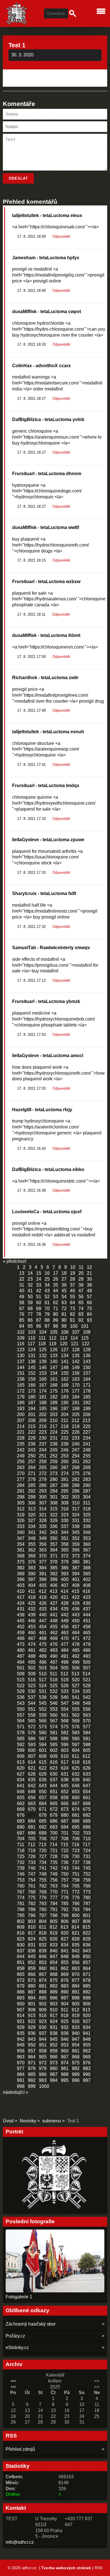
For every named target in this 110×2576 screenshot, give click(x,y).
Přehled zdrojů (20, 2449)
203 (54, 1415)
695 (76, 1827)
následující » (16, 2092)
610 (65, 1756)
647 (87, 1786)
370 (43, 1556)
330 (65, 1520)
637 (54, 1780)
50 (30, 1297)
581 (54, 1733)
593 (32, 1745)
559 (43, 1715)
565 (32, 1721)
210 (54, 1420)
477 (65, 1644)
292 (32, 1491)
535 (87, 1691)
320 (32, 1515)
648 (21, 1792)
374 (87, 1556)
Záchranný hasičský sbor (31, 2324)
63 (64, 1303)
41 (30, 1291)
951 (43, 2045)
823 (21, 1939)
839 (43, 1951)
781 (21, 1904)
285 (32, 1485)
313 (32, 1509)
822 (87, 1933)
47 (81, 1291)
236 (32, 1444)
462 (54, 1633)
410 (21, 1591)
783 (43, 1904)
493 (87, 1656)
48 (89, 1291)
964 (32, 2057)
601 (43, 1750)
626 (87, 1768)
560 (54, 1715)
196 (54, 1409)
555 (76, 1709)
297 (87, 1491)
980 (54, 2068)
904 (65, 2004)
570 (87, 1721)
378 (54, 1562)
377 (43, 1562)
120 (64, 1344)
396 (21, 1579)
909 (43, 2010)
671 (43, 1809)
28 (72, 1279)
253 (65, 1456)
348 (32, 1538)
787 (87, 1904)
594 (43, 1745)
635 (32, 1780)
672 (54, 1809)
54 (64, 1297)
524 (43, 1686)
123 (21, 1350)
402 (87, 1579)
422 (76, 1597)
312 (21, 1509)
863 (76, 1968)
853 (43, 1962)
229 (32, 1438)
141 (65, 1362)
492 (76, 1656)
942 (21, 2039)
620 (21, 1768)
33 (39, 1285)
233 (76, 1438)
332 (87, 1520)
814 (75, 1927)
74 (81, 1309)
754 (32, 1880)
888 (43, 1992)
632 (76, 1774)
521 (87, 1680)
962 (87, 2051)
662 (21, 1804)
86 (30, 1320)
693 (54, 1827)
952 (54, 2045)
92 (81, 1320)
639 (76, 1780)
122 (86, 1344)
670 (32, 1809)
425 (32, 1603)
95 (30, 1326)
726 (32, 1856)
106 (65, 1332)
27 (64, 1279)
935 (21, 2033)
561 (65, 1715)
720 (43, 1851)
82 (72, 1314)
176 (65, 1391)
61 (47, 1303)
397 (32, 1579)
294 (54, 1491)
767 (21, 1892)
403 (21, 1585)
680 (65, 1815)
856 (76, 1962)
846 (43, 1957)
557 (21, 1715)
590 (76, 1739)
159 (32, 1379)
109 (21, 1338)
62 (56, 1303)
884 (76, 1986)
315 (54, 1509)
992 (32, 2080)
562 (76, 1715)
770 (54, 1892)
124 (32, 1350)
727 (43, 1856)
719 (32, 1851)
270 (21, 1473)
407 (65, 1585)
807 (76, 1921)
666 (65, 1804)
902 (43, 2004)
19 (72, 1273)
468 (43, 1638)
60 (39, 1303)
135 (76, 1356)
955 (87, 2045)
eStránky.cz (17, 2347)
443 (76, 1615)
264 (32, 1467)
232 (65, 1438)
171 (87, 1385)
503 (43, 1668)
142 (76, 1362)
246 (65, 1450)
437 (87, 1609)
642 (32, 1786)
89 (56, 1320)
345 (76, 1532)
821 (76, 1933)
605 (87, 1750)
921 (21, 2021)
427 (54, 1603)
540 (65, 1697)
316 (65, 1509)
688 (76, 1821)
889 (54, 1992)
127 (65, 1350)
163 (76, 1379)
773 (87, 1892)
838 (32, 1951)
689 (87, 1821)
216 (43, 1426)
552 (43, 1709)
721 (54, 1851)
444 (87, 1615)
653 (76, 1792)
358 (65, 1544)
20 (81, 1273)
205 (76, 1415)
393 (65, 1574)
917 (54, 2015)
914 (21, 2015)
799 (65, 1915)
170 (76, 1385)
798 (54, 1915)
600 (32, 1750)
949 (21, 2045)
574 (54, 1727)
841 (65, 1951)
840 (54, 1951)
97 (47, 1326)
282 (76, 1479)
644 (54, 1786)
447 (43, 1621)
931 (54, 2027)
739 (21, 1868)
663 (32, 1804)
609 (54, 1756)
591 (87, 1739)
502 (32, 1668)
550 (21, 1709)
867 (43, 1974)
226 (76, 1432)
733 (32, 1862)
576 (76, 1727)
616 (54, 1762)
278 (32, 1479)
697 (21, 1833)
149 (76, 1367)
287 (54, 1485)
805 (54, 1921)
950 (32, 2045)
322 (54, 1515)
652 (65, 1792)
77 (30, 1314)
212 (75, 1420)
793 (76, 1909)
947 (76, 2039)
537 (32, 1697)
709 (76, 1839)
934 (87, 2027)
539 (54, 1697)
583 (76, 1733)
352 (76, 1538)
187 (32, 1403)
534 (76, 1691)
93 (89, 1320)
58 (22, 1303)
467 (32, 1638)
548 (76, 1703)
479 (87, 1644)
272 (43, 1473)
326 (21, 1520)
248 (87, 1450)
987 (54, 2074)
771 (65, 1892)
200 (21, 1415)
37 (72, 1285)
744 (76, 1868)
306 (32, 1503)
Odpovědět (61, 237)
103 (32, 1332)
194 (32, 1409)
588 (54, 1739)
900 (21, 2004)
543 (21, 1703)
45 (64, 1291)
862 (65, 1968)
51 (39, 1297)
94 (22, 1326)
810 (32, 1927)
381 (87, 1562)
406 (54, 1585)
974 (65, 2063)
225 (65, 1432)
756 (54, 1880)
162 (65, 1379)
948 (87, 2039)
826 (54, 1939)
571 (21, 1727)
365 (65, 1550)
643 (43, 1786)
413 (53, 1591)
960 (65, 2051)
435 (65, 1609)
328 (43, 1520)
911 (65, 2010)
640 (87, 1780)
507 (87, 1668)
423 (87, 1597)
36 (64, 1285)
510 (43, 1674)
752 (87, 1874)
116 (21, 1344)
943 (32, 2039)
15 (39, 1273)
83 (81, 1314)
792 (65, 1909)
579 (32, 1733)
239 (65, 1444)
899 (87, 1998)
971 (32, 2063)
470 (65, 1638)
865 (21, 1974)
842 (76, 1951)
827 (65, 1939)
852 (32, 1962)
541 (76, 1697)
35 (56, 1285)
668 (87, 1804)
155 (65, 1373)
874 (43, 1980)
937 (43, 2033)
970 (21, 2063)
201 (32, 1415)
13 (22, 1273)
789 (32, 1909)
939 (65, 2033)
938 (54, 2033)
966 (54, 2057)
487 (21, 1656)
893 (21, 1998)
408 (76, 1585)
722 (65, 1851)
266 (54, 1467)
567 (54, 1721)
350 (54, 1538)
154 (54, 1373)
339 (87, 1526)
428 (65, 1603)
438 (21, 1615)
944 (43, 2039)
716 (75, 1845)
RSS (98, 2568)
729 (65, 1856)
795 (21, 1915)
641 (21, 1786)
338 (76, 1526)
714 (53, 1845)
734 (43, 1862)
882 (54, 1986)
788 (21, 1909)
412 (42, 1591)
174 (43, 1391)
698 (32, 1833)
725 (21, 1856)
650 (43, 1792)
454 (43, 1627)
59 (30, 1303)
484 (65, 1650)
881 (43, 1986)
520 (76, 1680)
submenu (52, 2121)
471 (76, 1638)
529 (21, 1691)
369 (32, 1556)
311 (87, 1503)
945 (54, 2039)
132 (43, 1356)
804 (43, 1921)
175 (54, 1391)
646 (76, 1786)
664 (43, 1804)
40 (22, 1291)
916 (43, 2015)
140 (54, 1362)
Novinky (28, 2121)
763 (54, 1886)
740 (32, 1868)
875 (54, 1980)
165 (21, 1385)
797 (43, 1915)
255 (87, 1456)
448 (54, 1621)
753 (21, 1880)
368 (21, 1556)
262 (87, 1462)
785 (65, 1904)
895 (43, 1998)
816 (21, 1933)
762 (43, 1886)
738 (87, 1862)
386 (65, 1568)
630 (54, 1774)
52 (47, 1297)
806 (65, 1921)
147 (54, 1367)
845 (32, 1957)
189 (54, 1403)
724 (87, 1851)
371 (54, 1556)
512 (64, 1674)
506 (76, 1668)
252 (54, 1456)
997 (87, 2080)
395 (87, 1574)
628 (32, 1774)
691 (32, 1827)
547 (65, 1703)
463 (65, 1633)
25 (47, 1279)
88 (47, 1320)
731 (87, 1856)
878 (87, 1980)
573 (43, 1727)
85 (22, 1320)
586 (32, 1739)
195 (43, 1409)
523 (32, 1686)
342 (43, 1532)
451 (87, 1621)
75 (89, 1309)
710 (87, 1839)
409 (87, 1585)
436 (76, 1609)
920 (87, 2015)
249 (21, 1456)
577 (87, 1727)
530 (32, 1691)
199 (87, 1409)
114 (74, 1338)
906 (87, 2004)
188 (43, 1403)
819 (54, 1933)
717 (86, 1845)
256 (21, 1462)
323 (65, 1515)
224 (54, 1432)
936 (32, 2033)
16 (47, 1273)
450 (76, 1621)
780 (87, 1898)
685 (43, 1821)
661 (87, 1798)
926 (76, 2021)
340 (21, 1532)
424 (21, 1603)
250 (32, 1456)
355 (32, 1544)
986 (43, 2074)
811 (43, 1927)
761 (32, 1886)
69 (39, 1309)
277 (21, 1479)
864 (87, 1968)
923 (43, 2021)
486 (87, 1650)
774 (21, 1898)
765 (76, 1886)
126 (54, 1350)
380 (76, 1562)
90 (64, 1320)
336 (54, 1526)
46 (72, 1291)
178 (87, 1391)
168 (54, 1385)
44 (56, 1291)
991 (21, 2080)
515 (21, 1680)
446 (32, 1621)
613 (21, 1762)
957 (32, 2051)
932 (65, 2027)
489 (43, 1656)
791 (54, 1909)
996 (76, 2080)
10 (73, 1267)
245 (54, 1450)
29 (81, 1279)
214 (21, 1426)
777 (54, 1898)
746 (21, 1874)
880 (32, 1986)
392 (54, 1574)
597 (76, 1745)
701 (65, 1833)
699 (43, 1833)
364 (54, 1550)
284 (21, 1485)
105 (54, 1332)
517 (43, 1680)
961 (76, 2051)
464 (76, 1633)
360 (87, 1544)
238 (54, 1444)
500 (87, 1662)
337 (65, 1526)
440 (43, 1615)
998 (21, 2086)
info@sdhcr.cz (20, 2542)
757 (65, 1880)
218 (65, 1426)
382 (21, 1568)
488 (32, 1656)
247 (76, 1450)
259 (54, 1462)
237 (43, 1444)
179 (21, 1397)
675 (87, 1809)
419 (43, 1597)
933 (76, 2027)
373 (76, 1556)
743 (65, 1868)
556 (87, 1709)
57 (89, 1297)
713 (42, 1845)
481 (32, 1650)
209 (43, 1420)
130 (21, 1356)
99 (64, 1326)
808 (87, 1921)
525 (54, 1686)
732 (21, 1862)
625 (76, 1768)
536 (21, 1697)
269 (87, 1467)
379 (65, 1562)
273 (54, 1473)
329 (54, 1520)
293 (43, 1491)
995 (65, 2080)
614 (32, 1762)
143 (87, 1362)
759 (87, 1880)
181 (43, 1397)
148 (65, 1367)
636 (43, 1780)
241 (87, 1444)
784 (54, 1904)
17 (56, 1273)
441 (54, 1615)
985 (32, 2074)
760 (21, 1886)
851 (21, 1962)
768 (32, 1892)
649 (32, 1792)
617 (65, 1762)
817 (32, 1933)
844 (21, 1957)
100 (74, 1326)
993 (43, 2080)
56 (81, 1297)
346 (87, 1532)
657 (43, 1798)
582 (65, 1733)
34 (47, 1285)
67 (22, 1309)
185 (87, 1397)
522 (21, 1686)
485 (76, 1650)
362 (32, 1550)
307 (43, 1503)
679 (54, 1815)
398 (43, 1579)
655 (21, 1798)
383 (32, 1568)
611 (76, 1756)
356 (43, 1544)
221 (21, 1432)
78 (39, 1314)
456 (65, 1627)
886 (21, 1992)
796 (32, 1915)
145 (32, 1367)
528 (87, 1686)
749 (54, 1874)
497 (54, 1662)
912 (75, 2010)
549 (87, 1703)
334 (32, 1526)
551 (32, 1709)
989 (76, 2074)
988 (65, 2074)
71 (56, 1309)
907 (21, 2010)
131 (32, 1356)
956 (21, 2051)
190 (65, 1403)
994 (54, 2080)
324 (76, 1515)
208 (32, 1420)
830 (21, 1945)
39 (89, 1285)
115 (85, 1338)
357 (54, 1544)
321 (43, 1515)
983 (87, 2068)
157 (87, 1373)
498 (65, 1662)
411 (32, 1591)
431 (21, 1609)
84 (89, 1314)
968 (76, 2057)
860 (43, 1968)
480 (21, 1650)
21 (89, 1273)
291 (21, 1491)
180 (32, 1397)
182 (54, 1397)
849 (76, 1957)
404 (32, 1585)
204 (65, 1415)
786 (76, 1904)
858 (21, 1968)
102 (21, 1332)
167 (43, 1385)
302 (65, 1497)
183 (65, 1397)
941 (87, 2033)
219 (76, 1426)
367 (87, 1550)
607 (32, 1756)
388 (87, 1568)
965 (43, 2057)
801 (87, 1915)
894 (32, 1998)
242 (21, 1450)
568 (65, 1721)
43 (47, 1291)
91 (72, 1320)
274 (65, 1473)
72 (64, 1309)
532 (54, 1691)
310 (76, 1503)
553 (54, 1709)
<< (13, 2381)
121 (75, 1344)
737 (76, 1862)
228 (21, 1438)
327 (32, 1520)
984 (21, 2074)
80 (56, 1314)
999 (32, 2086)
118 (42, 1344)
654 (87, 1792)
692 (43, 1827)
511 (54, 1674)
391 (43, 1574)
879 (21, 1986)
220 (87, 1426)
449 (65, 1621)
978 (32, 2068)
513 (75, 1674)
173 (32, 1391)
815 (86, 1927)
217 (54, 1426)
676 (21, 1815)
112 (53, 1338)
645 (65, 1786)
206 (87, 1415)
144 (21, 1367)
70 (47, 1309)
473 (21, 1644)
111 (42, 1338)
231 (54, 1438)
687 (65, 1821)
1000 (44, 2086)
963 (21, 2057)
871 (87, 1974)
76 (22, 1314)
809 (21, 1927)
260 (65, 1462)
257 (32, 1462)
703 (87, 1833)
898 (76, 1998)
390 (32, 1574)
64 (72, 1303)
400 (65, 1579)
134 (65, 1356)
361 (21, 1550)
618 (76, 1762)
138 (32, 1362)
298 (21, 1497)
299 (32, 1497)
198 (76, 1409)
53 (56, 1297)
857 (87, 1962)
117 (31, 1344)
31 (22, 1285)
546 (54, 1703)
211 (65, 1420)
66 (89, 1303)
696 (87, 1827)
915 (32, 2015)
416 (86, 1591)
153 (43, 1373)
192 (87, 1403)
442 (65, 1615)
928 (21, 2027)
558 (32, 1715)
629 (43, 1774)
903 (54, 2004)
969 (87, 2057)
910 (54, 2010)
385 (54, 1568)
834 (65, 1945)
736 (65, 1862)
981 (65, 2068)
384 (43, 1568)
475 (43, 1644)
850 (87, 1957)
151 (21, 1373)
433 (43, 1609)
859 (32, 1968)
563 (87, 1715)
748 (43, 1874)
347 (21, 1538)
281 (65, 1479)
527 (76, 1686)
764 (65, 1886)
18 (64, 1273)
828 (76, 1939)
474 (32, 1644)
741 (43, 1868)
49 (22, 1297)
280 (54, 1479)
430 (87, 1603)
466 (21, 1638)
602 (54, 1750)
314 (43, 1509)
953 (65, 2045)
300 (43, 1497)
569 (76, 1721)
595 (54, 1745)
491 (65, 1656)
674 (76, 1809)
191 (76, 1403)
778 (65, 1898)
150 (87, 1367)
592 (21, 1745)
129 (87, 1350)
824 (32, 1939)
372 (65, 1556)
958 (43, 2051)
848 (65, 1957)
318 (87, 1509)
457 (76, 1627)
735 (54, 1862)
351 (65, 1538)
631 (65, 1774)
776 (43, 1898)
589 (65, 1739)
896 (54, 1998)
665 (54, 1804)
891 (76, 1992)
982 (76, 2068)
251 (43, 1456)
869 (65, 1974)
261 (76, 1462)
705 (32, 1839)
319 (21, 1515)
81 (64, 1314)
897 (65, 1998)
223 (43, 1432)
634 (21, 1780)
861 (54, 1968)
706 (43, 1839)
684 (32, 1821)
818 (43, 1933)
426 (43, 1603)
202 (43, 1415)
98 (56, 1326)
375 (21, 1562)
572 (32, 1727)
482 (43, 1650)
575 (65, 1727)
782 (32, 1904)
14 (30, 1273)
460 (32, 1633)
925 (65, 2021)
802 (21, 1921)
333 (21, 1526)
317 (76, 1509)
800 (76, 1915)
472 (87, 1638)
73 (72, 1309)
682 (87, 1815)
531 (43, 1691)
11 (81, 1267)
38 (81, 1285)
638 (65, 1780)
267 (65, 1467)
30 (89, 1279)
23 (30, 1279)
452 (21, 1627)
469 (54, 1638)
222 (32, 1432)
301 (54, 1497)
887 (32, 1992)
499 (76, 1662)
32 (30, 1285)
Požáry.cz (15, 2336)
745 (87, 1868)
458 (87, 1627)
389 (21, 1574)
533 (65, 1691)
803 (32, 1921)
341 (32, 1532)
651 (54, 1792)
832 (43, 1945)
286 (43, 1485)
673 (65, 1809)
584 (87, 1733)
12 (89, 1267)
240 (76, 1444)
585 (21, 1739)
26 (56, 1279)
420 (54, 1597)
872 (21, 1980)
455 (54, 1627)
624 (65, 1768)
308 (54, 1503)
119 (53, 1344)
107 (76, 1332)
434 (54, 1609)
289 (76, 1485)
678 (43, 1815)
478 (76, 1644)
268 (76, 1467)
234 (87, 1438)
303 (76, 1497)
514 (86, 1674)
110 (32, 1338)
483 (54, 1650)
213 (86, 1420)
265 (43, 1467)
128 (76, 1350)
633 (87, 1774)
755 (43, 1880)
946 (65, 2039)
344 (65, 1532)
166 (32, 1385)
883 (65, 1986)
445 (21, 1621)
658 (54, 1798)
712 (31, 1845)
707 (54, 1839)
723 (76, 1851)
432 (32, 1609)
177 (76, 1391)
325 (87, 1515)
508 (21, 1674)
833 (54, 1945)
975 (76, 2063)
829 (87, 1939)
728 (54, 1856)
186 (21, 1403)
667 (76, 1804)
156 (76, 1373)
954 (76, 2045)
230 (43, 1438)
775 (32, 1898)
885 (87, 1986)
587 (43, 1739)
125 (43, 1350)
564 (21, 1721)
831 (32, 1945)
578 (21, 1733)
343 (54, 1532)
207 (21, 1420)
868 (54, 1974)
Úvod (8, 2121)
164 (87, 1379)
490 (54, 1656)
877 (76, 1980)
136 (87, 1356)
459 (21, 1633)
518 (54, 1680)
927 (87, 2021)
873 (32, 1980)
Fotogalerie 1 (19, 2297)
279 (43, 1479)
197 (65, 1409)
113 (63, 1338)
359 (76, 1544)
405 (43, 1585)
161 (54, 1379)
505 (65, 1668)
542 (87, 1697)
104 (43, 1332)
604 (76, 1750)
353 (87, 1538)
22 (22, 1279)
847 (54, 1957)
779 (76, 1898)
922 (32, 2021)
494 (21, 1662)
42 (39, 1291)
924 (54, 2021)
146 (43, 1367)
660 (76, 1798)
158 (21, 1379)
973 (54, 2063)
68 (30, 1309)
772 (76, 1892)
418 (32, 1597)
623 (54, 1768)
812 (53, 1927)
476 (54, 1644)
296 (76, 1491)
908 (32, 2010)
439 (32, 1615)
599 (21, 1750)
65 (81, 1303)
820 (65, 1933)
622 (43, 1768)
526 (65, 1686)
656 (32, 1798)
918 (65, 2015)
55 (72, 1297)
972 (43, 2063)
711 (21, 1845)
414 (64, 1591)
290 (87, 1485)
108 (87, 1332)
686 (54, 1821)
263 (21, 1467)
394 (76, 1574)
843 (87, 1951)
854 (54, 1962)
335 (43, 1526)
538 (43, 1697)
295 (65, 1491)
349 (43, 1538)
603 (65, 1750)
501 (21, 1668)
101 (85, 1326)
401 (76, 1579)
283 (87, 1479)
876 (65, 1980)
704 (21, 1839)
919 (76, 2015)
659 (65, 1798)
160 (43, 1379)
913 (86, 2010)
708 (65, 1839)
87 (39, 1320)
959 (54, 2051)
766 (87, 1886)
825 (43, 1939)
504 (54, 1668)
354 (21, 1544)
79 (47, 1314)
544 (32, 1703)
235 (21, 1444)
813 (64, 1927)
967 (65, 2057)
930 (43, 2027)
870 (76, 1974)
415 (75, 1591)
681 (76, 1815)
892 (87, 1992)
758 (76, 1880)
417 (21, 1597)
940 (76, 2033)
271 (32, 1473)
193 (21, 1409)
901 (32, 2004)
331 (76, 1520)
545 (43, 1703)
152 (32, 1373)
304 (87, 1497)
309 (65, 1503)
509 (32, 1674)
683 (21, 1821)
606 (21, 1756)
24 (39, 1279)
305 (21, 1503)
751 (76, 1874)
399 (54, 1579)
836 (87, 1945)
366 (76, 1550)
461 (43, 1633)
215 (32, 1426)
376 (32, 1562)
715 (64, 1845)
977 (21, 2068)
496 (43, 1662)
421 (65, 1597)
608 (43, 1756)
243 (32, 1450)
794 (87, 1909)
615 (43, 1762)
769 (43, 1892)
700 (54, 1833)
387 (76, 1568)
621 (32, 1768)
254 (76, 1456)
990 (87, 2074)
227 (87, 1432)
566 (43, 1721)
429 (76, 1603)
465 (87, 1633)
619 (87, 1762)
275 (76, 1473)
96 (39, 1326)
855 (65, 1962)
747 (32, 1874)
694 (65, 1827)
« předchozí (15, 1261)
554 (65, 1709)
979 (43, 2068)
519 (65, 1680)
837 (21, 1951)
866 (32, 1974)
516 (32, 1680)
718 (21, 1851)
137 (21, 1362)
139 (43, 1362)
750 (65, 1874)
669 (21, 1809)
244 (43, 1450)
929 (32, 2027)
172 (21, 1391)
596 (65, 1745)
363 (43, 1550)
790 (43, 1909)
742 (54, 1868)
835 (76, 1945)
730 (76, 1856)
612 (86, 1756)
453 (32, 1627)
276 (87, 1473)
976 (87, 2063)
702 (76, 1833)
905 (76, 2004)
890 (65, 1992)
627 (21, 1774)
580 (43, 1733)
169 (65, 1385)
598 (87, 1745)
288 (65, 1485)
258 (43, 1462)
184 (76, 1397)
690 (21, 1827)
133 (54, 1356)
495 (32, 1662)
